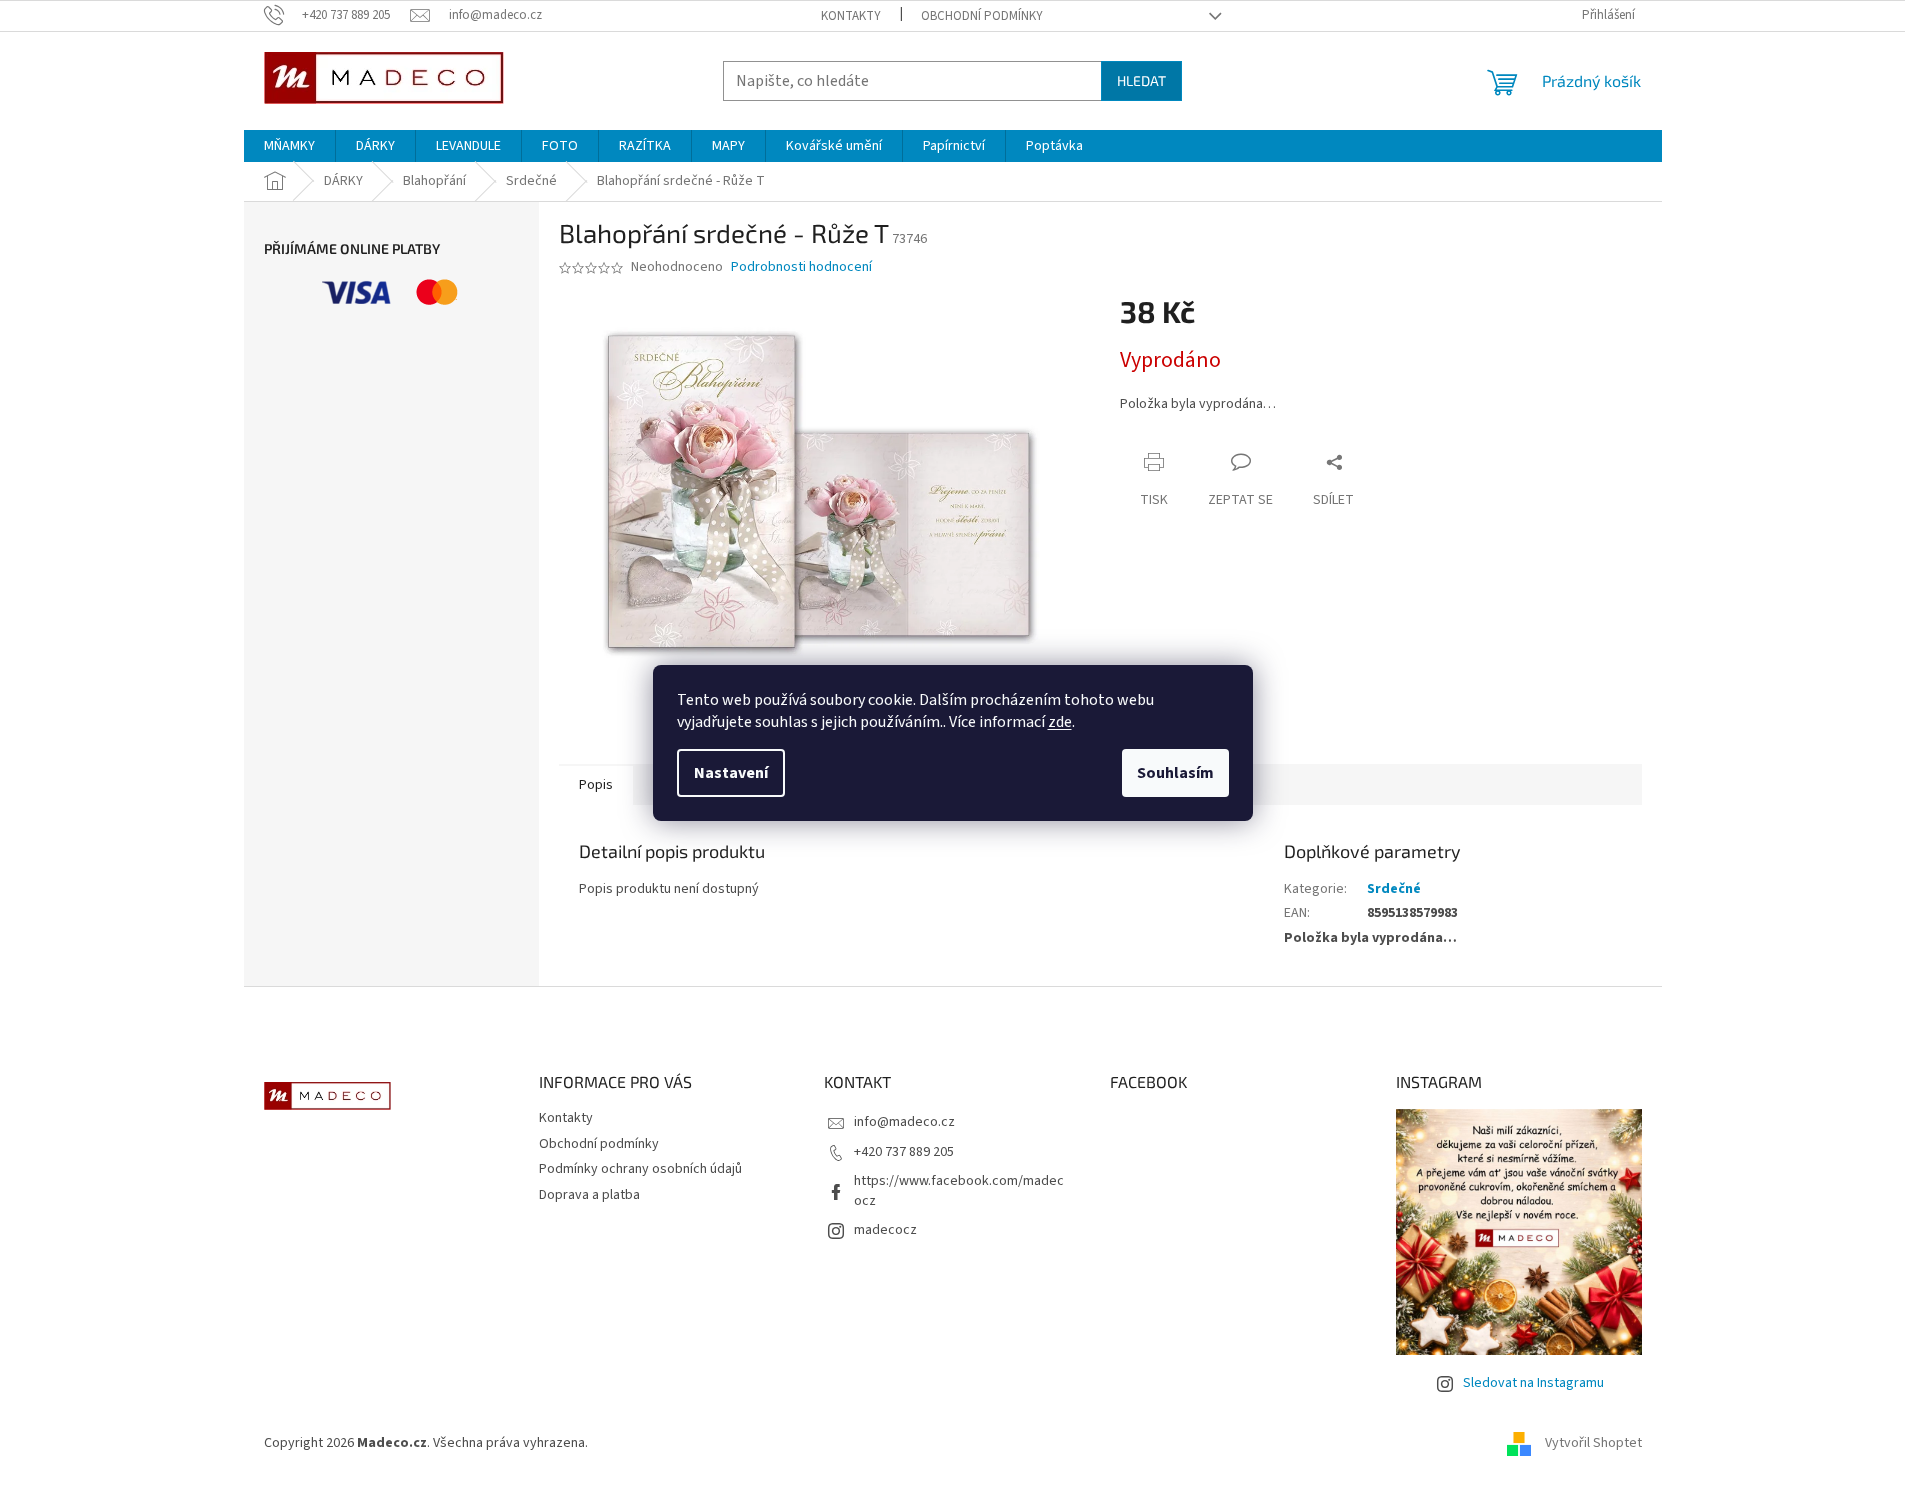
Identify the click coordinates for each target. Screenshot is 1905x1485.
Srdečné (1394, 889)
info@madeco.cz (904, 1122)
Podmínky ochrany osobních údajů (640, 1169)
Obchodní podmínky (982, 16)
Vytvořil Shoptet (1593, 1444)
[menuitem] (289, 146)
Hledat (1141, 80)
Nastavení (731, 773)
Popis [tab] (596, 785)
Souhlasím (1175, 773)
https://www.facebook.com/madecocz (959, 1190)
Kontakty (851, 16)
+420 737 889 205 (904, 1152)
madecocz (885, 1230)
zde (1060, 722)
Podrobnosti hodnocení (801, 267)
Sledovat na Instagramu (1533, 1383)
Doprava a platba (589, 1195)
